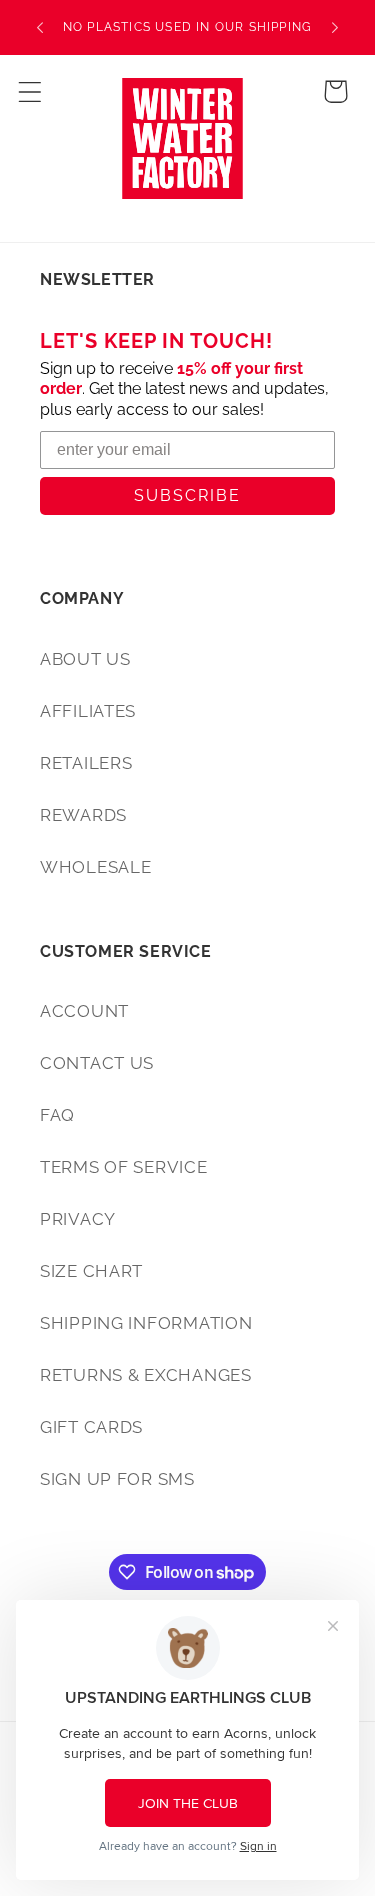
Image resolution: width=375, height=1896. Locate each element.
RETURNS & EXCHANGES (146, 1375)
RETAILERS (86, 763)
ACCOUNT (84, 1011)
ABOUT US (85, 659)
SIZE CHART (91, 1271)
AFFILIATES (88, 711)
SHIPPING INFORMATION (146, 1323)
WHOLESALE (95, 867)
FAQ (57, 1115)
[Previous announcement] (40, 28)
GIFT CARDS (91, 1427)
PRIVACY (78, 1219)
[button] (30, 91)
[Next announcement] (335, 28)
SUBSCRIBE (187, 495)
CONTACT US (97, 1063)
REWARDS (83, 815)
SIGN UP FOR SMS (117, 1479)
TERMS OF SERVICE (124, 1167)
